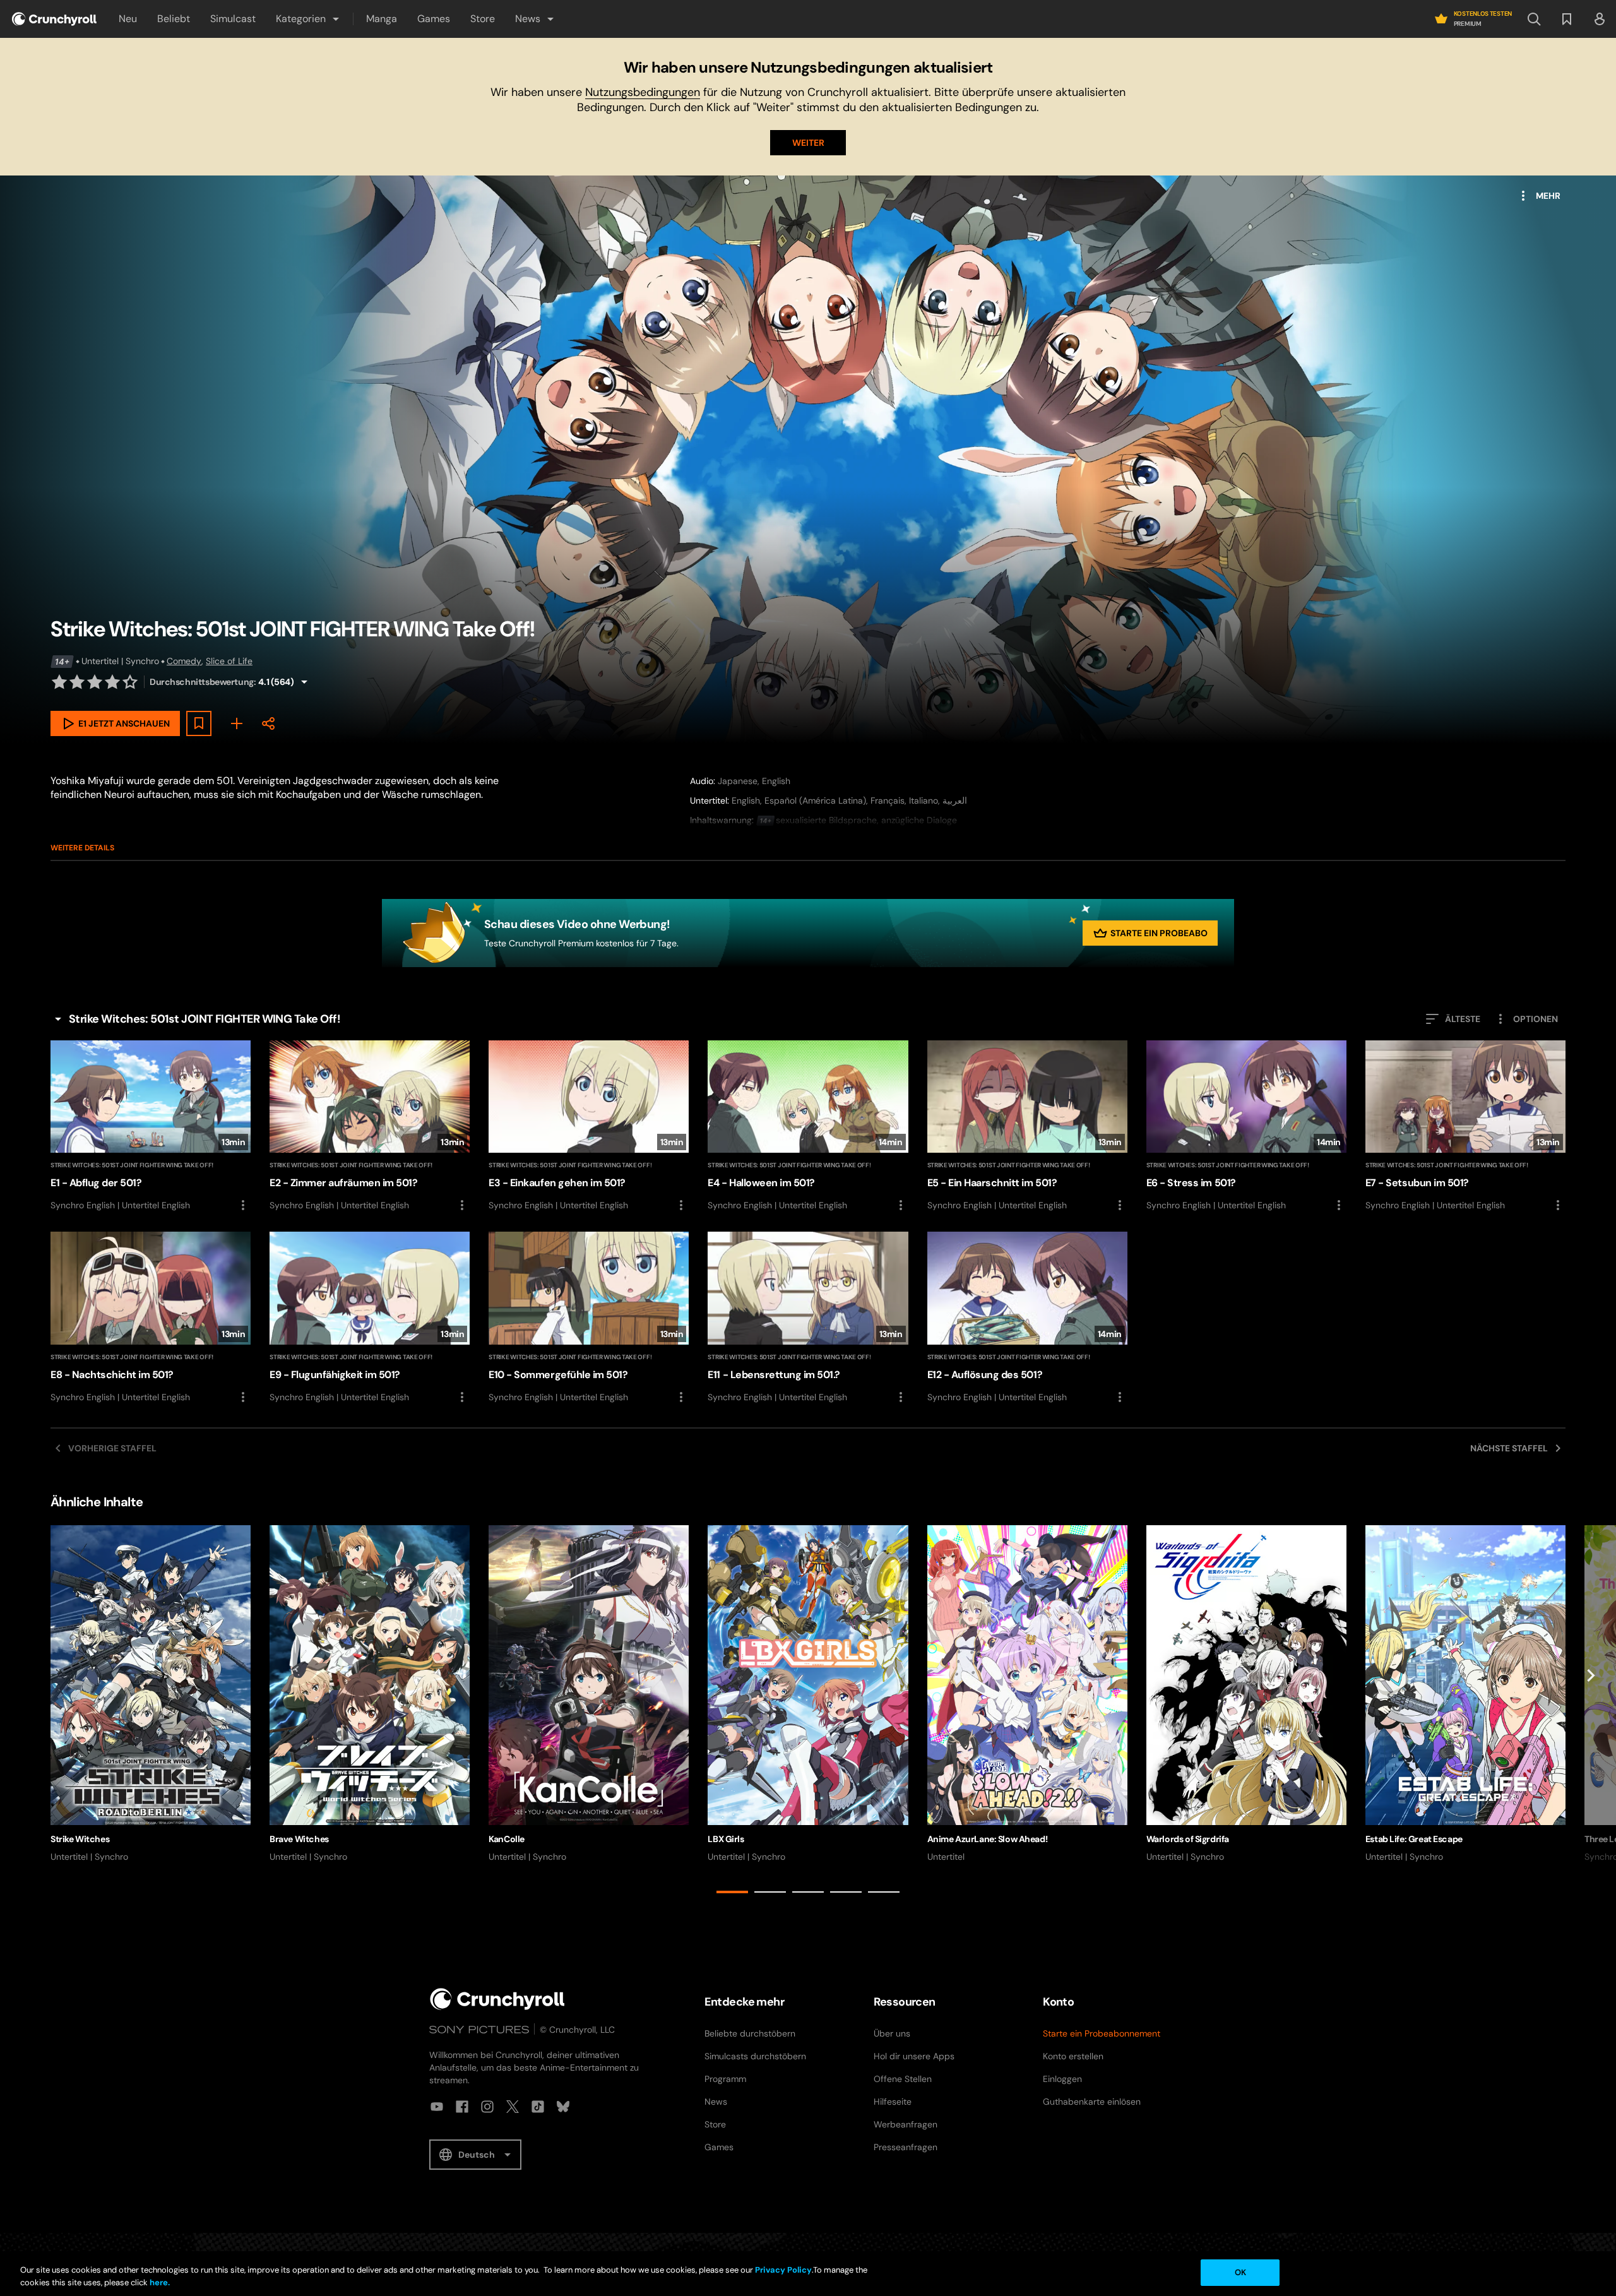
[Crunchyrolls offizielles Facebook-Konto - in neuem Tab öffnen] (462, 2107)
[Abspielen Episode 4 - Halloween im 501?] (808, 1127)
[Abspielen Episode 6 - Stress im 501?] (1246, 1127)
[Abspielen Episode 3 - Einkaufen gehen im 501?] (589, 1127)
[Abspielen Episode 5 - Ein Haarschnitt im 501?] (1027, 1127)
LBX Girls (726, 1839)
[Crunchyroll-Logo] (54, 19)
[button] (308, 19)
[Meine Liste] (237, 723)
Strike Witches (80, 1839)
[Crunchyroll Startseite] (497, 1999)
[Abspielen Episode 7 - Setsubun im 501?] (1465, 1127)
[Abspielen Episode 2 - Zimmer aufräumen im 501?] (370, 1127)
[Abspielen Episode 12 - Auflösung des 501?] (1027, 1318)
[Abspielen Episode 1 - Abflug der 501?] (151, 1127)
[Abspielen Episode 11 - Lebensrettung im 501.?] (808, 1318)
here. (159, 2282)
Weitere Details (82, 848)
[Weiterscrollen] (1591, 1712)
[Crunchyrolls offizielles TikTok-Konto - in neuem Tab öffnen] (538, 2107)
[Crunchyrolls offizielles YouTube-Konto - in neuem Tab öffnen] (437, 2107)
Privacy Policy (783, 2270)
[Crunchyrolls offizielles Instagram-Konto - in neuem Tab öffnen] (487, 2107)
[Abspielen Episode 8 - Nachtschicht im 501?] (151, 1318)
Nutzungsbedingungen (643, 92)
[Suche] (1534, 19)
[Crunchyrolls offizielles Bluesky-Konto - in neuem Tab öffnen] (563, 2107)
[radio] (59, 682)
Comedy (184, 661)
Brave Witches (299, 1839)
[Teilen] (268, 723)
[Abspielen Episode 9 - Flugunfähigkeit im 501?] (370, 1318)
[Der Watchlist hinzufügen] (199, 723)
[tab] (732, 1892)
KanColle (507, 1839)
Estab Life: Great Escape (1414, 1839)
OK (1240, 2272)
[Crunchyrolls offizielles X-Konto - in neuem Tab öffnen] (513, 2107)
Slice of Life (229, 661)
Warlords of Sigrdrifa (1188, 1839)
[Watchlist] (1567, 19)
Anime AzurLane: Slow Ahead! (988, 1839)
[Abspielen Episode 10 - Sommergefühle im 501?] (589, 1318)
